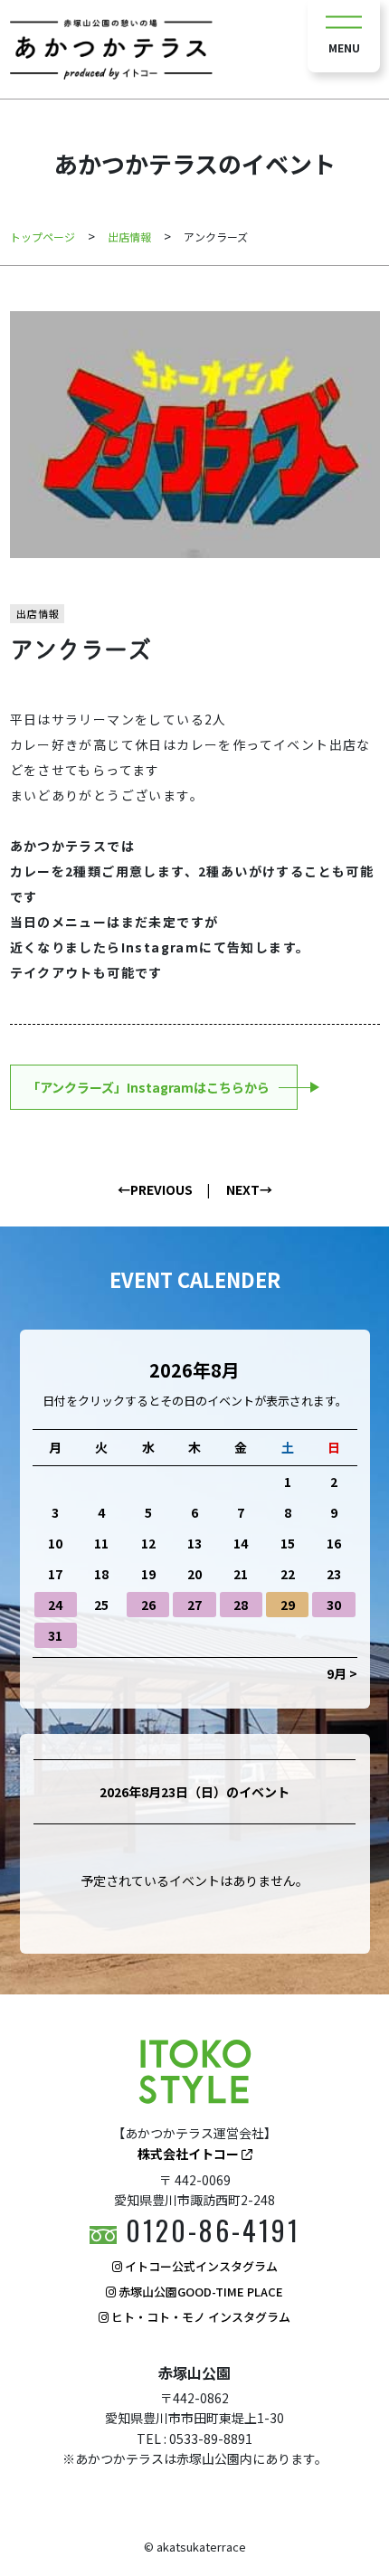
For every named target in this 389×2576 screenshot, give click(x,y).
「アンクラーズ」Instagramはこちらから (148, 1087)
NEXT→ (249, 1189)
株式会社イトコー (190, 2154)
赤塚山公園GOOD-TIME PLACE (199, 2292)
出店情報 (38, 613)
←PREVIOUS (155, 1189)
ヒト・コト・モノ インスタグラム (199, 2317)
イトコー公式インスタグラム (200, 2266)
